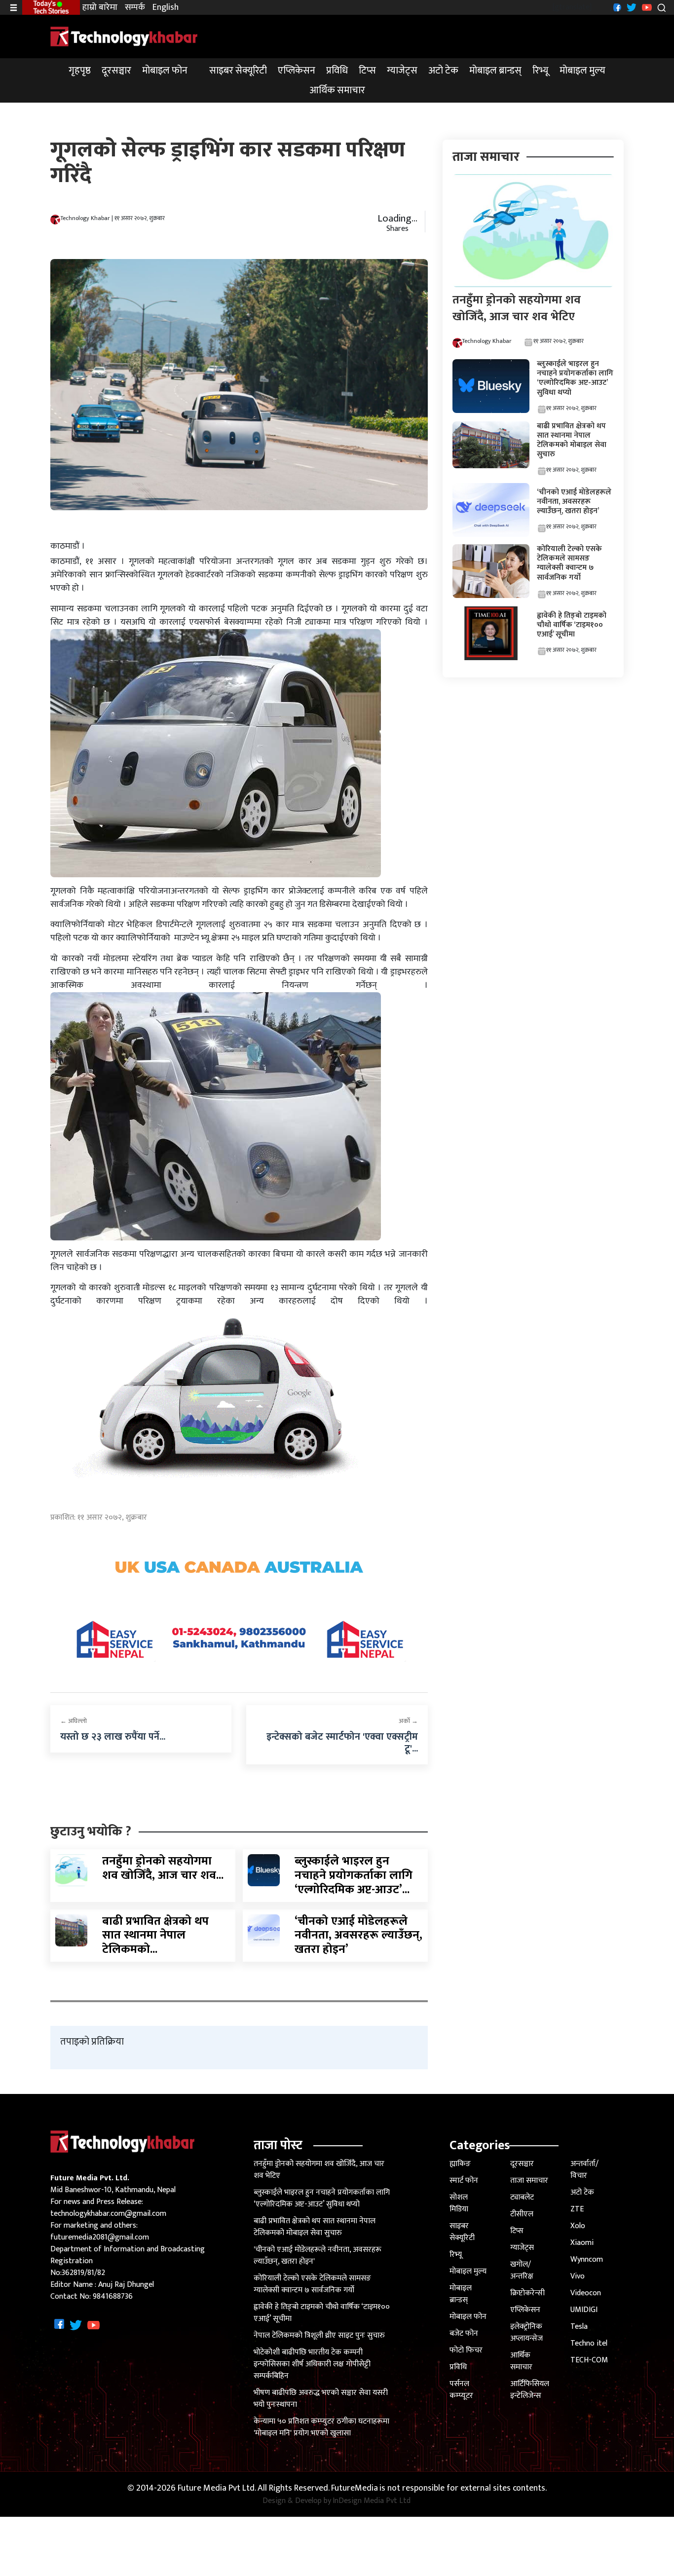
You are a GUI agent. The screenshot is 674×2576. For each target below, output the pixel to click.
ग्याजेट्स (402, 71)
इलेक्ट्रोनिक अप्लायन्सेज (526, 2333)
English (166, 8)
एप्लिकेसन (297, 71)
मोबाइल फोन (165, 71)
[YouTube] (646, 7)
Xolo (578, 2226)
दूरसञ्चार (116, 71)
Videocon (586, 2293)
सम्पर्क (135, 8)
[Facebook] (616, 7)
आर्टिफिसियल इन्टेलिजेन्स (530, 2390)
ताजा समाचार (529, 2181)
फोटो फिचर (466, 2350)
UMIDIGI (584, 2310)
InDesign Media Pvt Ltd (372, 2501)
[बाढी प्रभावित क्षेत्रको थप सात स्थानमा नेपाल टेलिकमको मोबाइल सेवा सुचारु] (71, 1930)
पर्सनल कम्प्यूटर (461, 2390)
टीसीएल (522, 2214)
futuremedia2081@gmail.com (100, 2237)
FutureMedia (355, 2488)
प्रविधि (337, 71)
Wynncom (587, 2259)
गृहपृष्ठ (80, 71)
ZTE (577, 2209)
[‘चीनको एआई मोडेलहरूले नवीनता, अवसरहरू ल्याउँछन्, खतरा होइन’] (264, 1930)
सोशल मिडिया (459, 2203)
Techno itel (589, 2343)
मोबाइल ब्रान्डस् (495, 71)
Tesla (579, 2327)
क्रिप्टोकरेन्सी (527, 2293)
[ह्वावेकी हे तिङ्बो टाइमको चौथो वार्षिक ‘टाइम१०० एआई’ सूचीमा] (491, 633)
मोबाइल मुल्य (582, 71)
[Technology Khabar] (124, 36)
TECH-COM (589, 2360)
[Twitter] (630, 7)
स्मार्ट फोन (464, 2181)
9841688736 (113, 2296)
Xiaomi (582, 2243)
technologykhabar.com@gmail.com (108, 2214)
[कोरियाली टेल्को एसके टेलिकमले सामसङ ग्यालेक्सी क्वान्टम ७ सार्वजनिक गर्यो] (491, 571)
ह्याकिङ (460, 2164)
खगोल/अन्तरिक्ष (522, 2270)
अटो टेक (443, 71)
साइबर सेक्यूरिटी (238, 71)
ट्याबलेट (522, 2197)
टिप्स (367, 71)
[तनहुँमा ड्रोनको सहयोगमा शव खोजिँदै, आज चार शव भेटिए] (71, 1870)
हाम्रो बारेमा (100, 8)
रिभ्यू (541, 71)
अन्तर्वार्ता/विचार (584, 2170)
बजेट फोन (464, 2333)
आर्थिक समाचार (337, 90)
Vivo (578, 2276)
